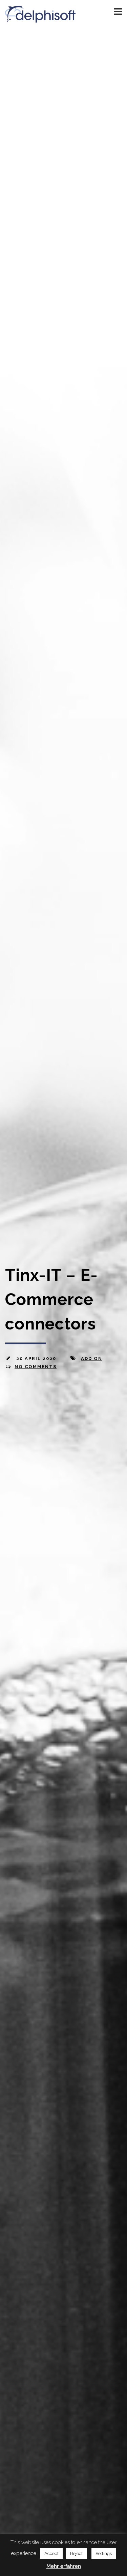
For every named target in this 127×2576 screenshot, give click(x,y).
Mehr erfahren (64, 2566)
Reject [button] (76, 2553)
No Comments (36, 1366)
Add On (92, 1358)
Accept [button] (51, 2553)
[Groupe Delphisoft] (40, 19)
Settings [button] (104, 2553)
